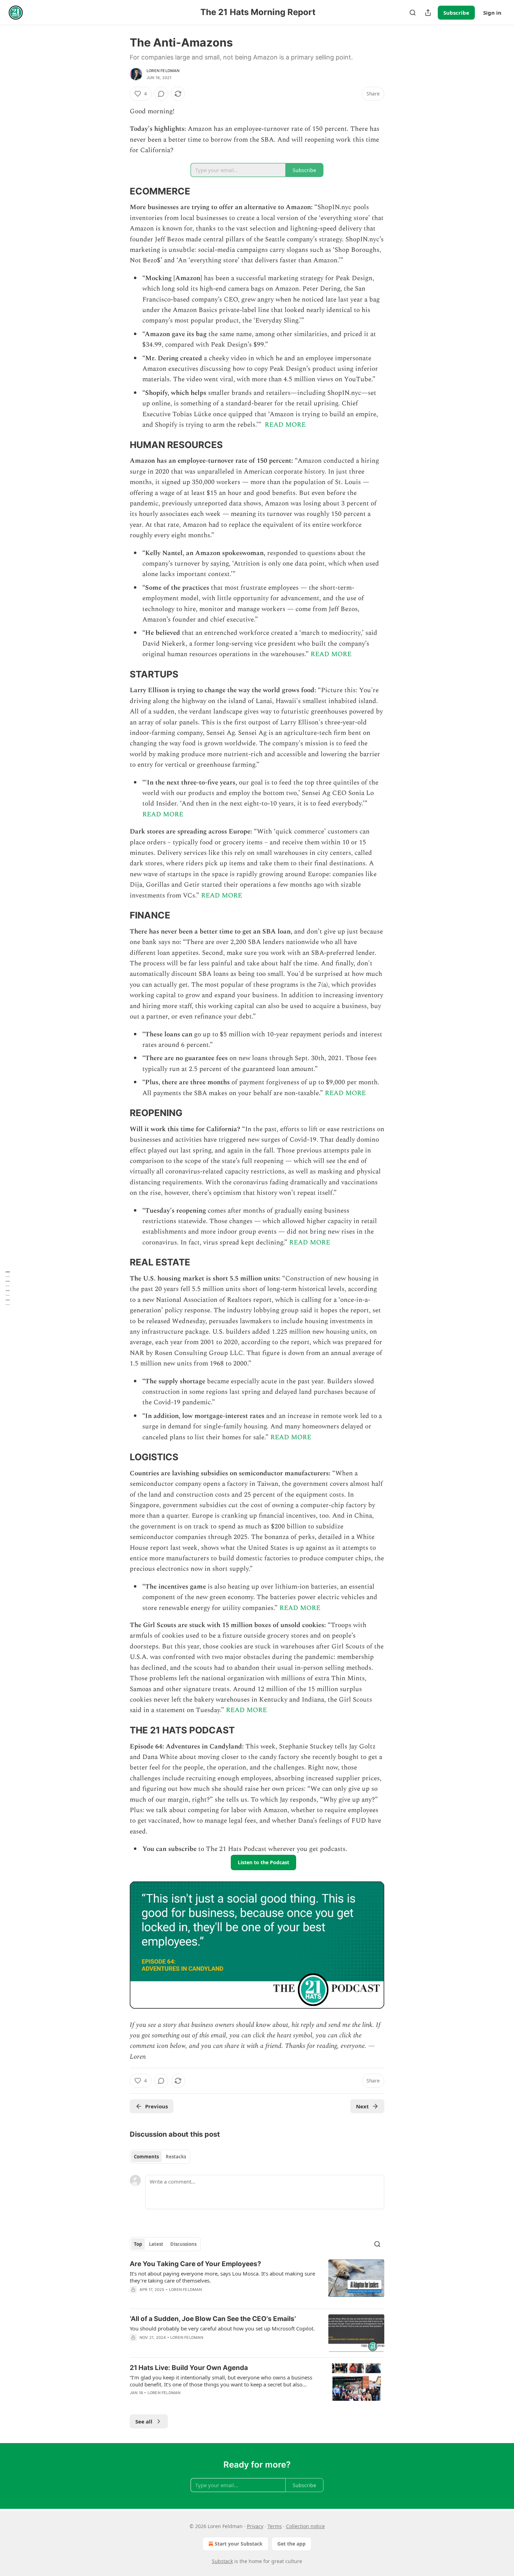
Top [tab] (138, 2244)
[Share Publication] (428, 13)
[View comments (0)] (161, 94)
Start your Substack (239, 2544)
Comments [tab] (146, 2157)
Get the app (291, 2544)
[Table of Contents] (8, 1288)
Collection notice (305, 2526)
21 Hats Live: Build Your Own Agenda (189, 2368)
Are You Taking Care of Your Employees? (195, 2264)
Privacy (255, 2526)
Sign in (492, 13)
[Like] (134, 2299)
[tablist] (160, 2157)
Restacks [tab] (176, 2157)
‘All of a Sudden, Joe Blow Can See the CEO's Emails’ (213, 2319)
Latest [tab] (156, 2244)
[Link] (120, 191)
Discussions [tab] (183, 2244)
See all (144, 2421)
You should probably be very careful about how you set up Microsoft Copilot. (222, 2328)
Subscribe (456, 13)
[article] (257, 2281)
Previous (156, 2106)
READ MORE (285, 425)
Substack (222, 2561)
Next (362, 2106)
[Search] (413, 13)
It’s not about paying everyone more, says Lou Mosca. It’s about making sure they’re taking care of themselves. (222, 2277)
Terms (275, 2526)
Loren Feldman (163, 71)
